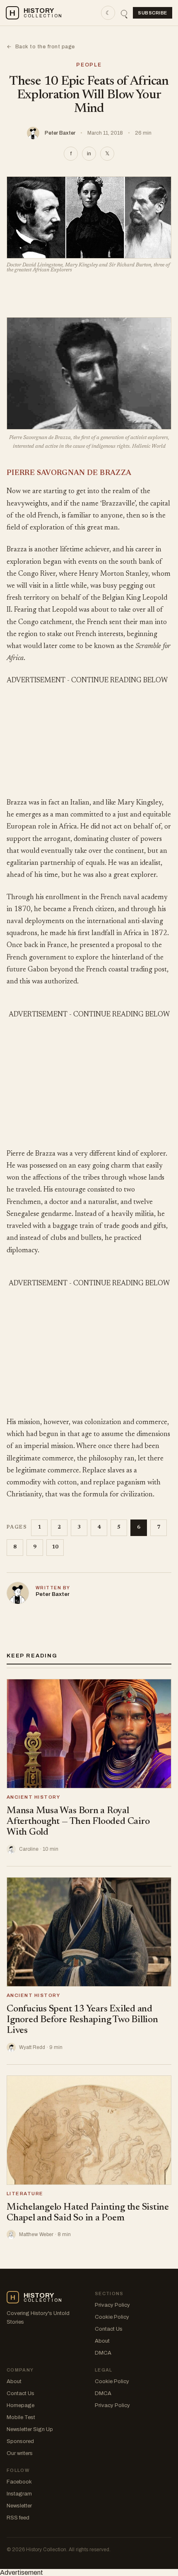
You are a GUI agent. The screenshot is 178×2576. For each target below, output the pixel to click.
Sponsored (20, 2441)
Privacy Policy (112, 2305)
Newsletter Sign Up (30, 2429)
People (89, 65)
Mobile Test (21, 2417)
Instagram (19, 2494)
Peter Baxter (60, 133)
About (102, 2341)
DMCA (103, 2353)
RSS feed (18, 2518)
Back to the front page (41, 47)
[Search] (124, 13)
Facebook (19, 2482)
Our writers (20, 2453)
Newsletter (19, 2506)
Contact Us (109, 2329)
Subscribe (153, 13)
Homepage (20, 2405)
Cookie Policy (112, 2317)
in (89, 154)
